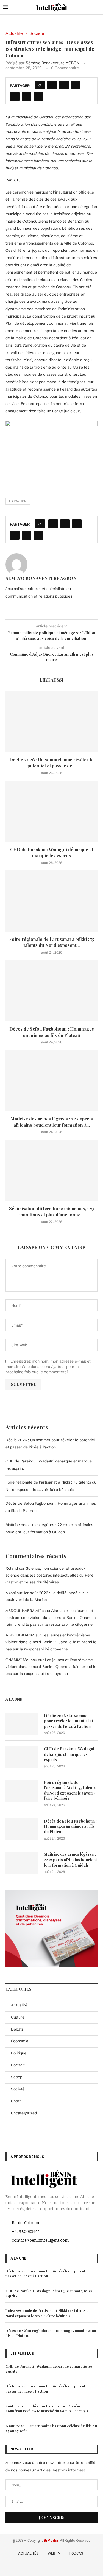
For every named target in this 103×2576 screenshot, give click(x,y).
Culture (18, 2017)
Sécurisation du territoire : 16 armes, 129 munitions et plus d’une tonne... (51, 1211)
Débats (17, 2029)
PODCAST (77, 2553)
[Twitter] (44, 2567)
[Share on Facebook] (52, 85)
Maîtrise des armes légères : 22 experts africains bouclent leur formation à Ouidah (70, 1860)
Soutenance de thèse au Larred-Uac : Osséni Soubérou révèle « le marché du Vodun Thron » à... (48, 2408)
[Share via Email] (38, 97)
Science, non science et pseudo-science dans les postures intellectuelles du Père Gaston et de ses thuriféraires (49, 1575)
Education (18, 501)
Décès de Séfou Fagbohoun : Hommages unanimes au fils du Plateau (52, 1032)
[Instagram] (52, 2567)
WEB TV (54, 2553)
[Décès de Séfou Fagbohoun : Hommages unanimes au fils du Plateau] (51, 991)
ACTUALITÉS (28, 2553)
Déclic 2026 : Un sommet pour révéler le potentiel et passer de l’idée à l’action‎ (69, 1721)
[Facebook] (36, 2567)
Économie (20, 2041)
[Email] (67, 2567)
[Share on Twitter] (64, 85)
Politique (19, 2053)
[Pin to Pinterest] (76, 85)
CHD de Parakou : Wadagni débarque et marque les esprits (52, 852)
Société (18, 2089)
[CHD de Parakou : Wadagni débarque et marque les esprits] (51, 811)
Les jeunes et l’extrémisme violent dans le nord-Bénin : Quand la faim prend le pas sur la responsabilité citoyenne (51, 1618)
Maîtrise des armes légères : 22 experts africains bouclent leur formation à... (52, 1122)
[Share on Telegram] (27, 97)
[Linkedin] (60, 2567)
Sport (16, 2101)
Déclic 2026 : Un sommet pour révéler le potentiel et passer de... (51, 763)
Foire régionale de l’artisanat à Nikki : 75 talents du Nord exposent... (52, 942)
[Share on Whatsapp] (15, 97)
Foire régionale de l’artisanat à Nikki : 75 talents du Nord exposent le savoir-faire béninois (70, 1790)
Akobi (11, 1593)
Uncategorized (24, 2113)
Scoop (17, 2077)
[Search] (98, 7)
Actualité (19, 2005)
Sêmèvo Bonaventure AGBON (53, 63)
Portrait (18, 2065)
